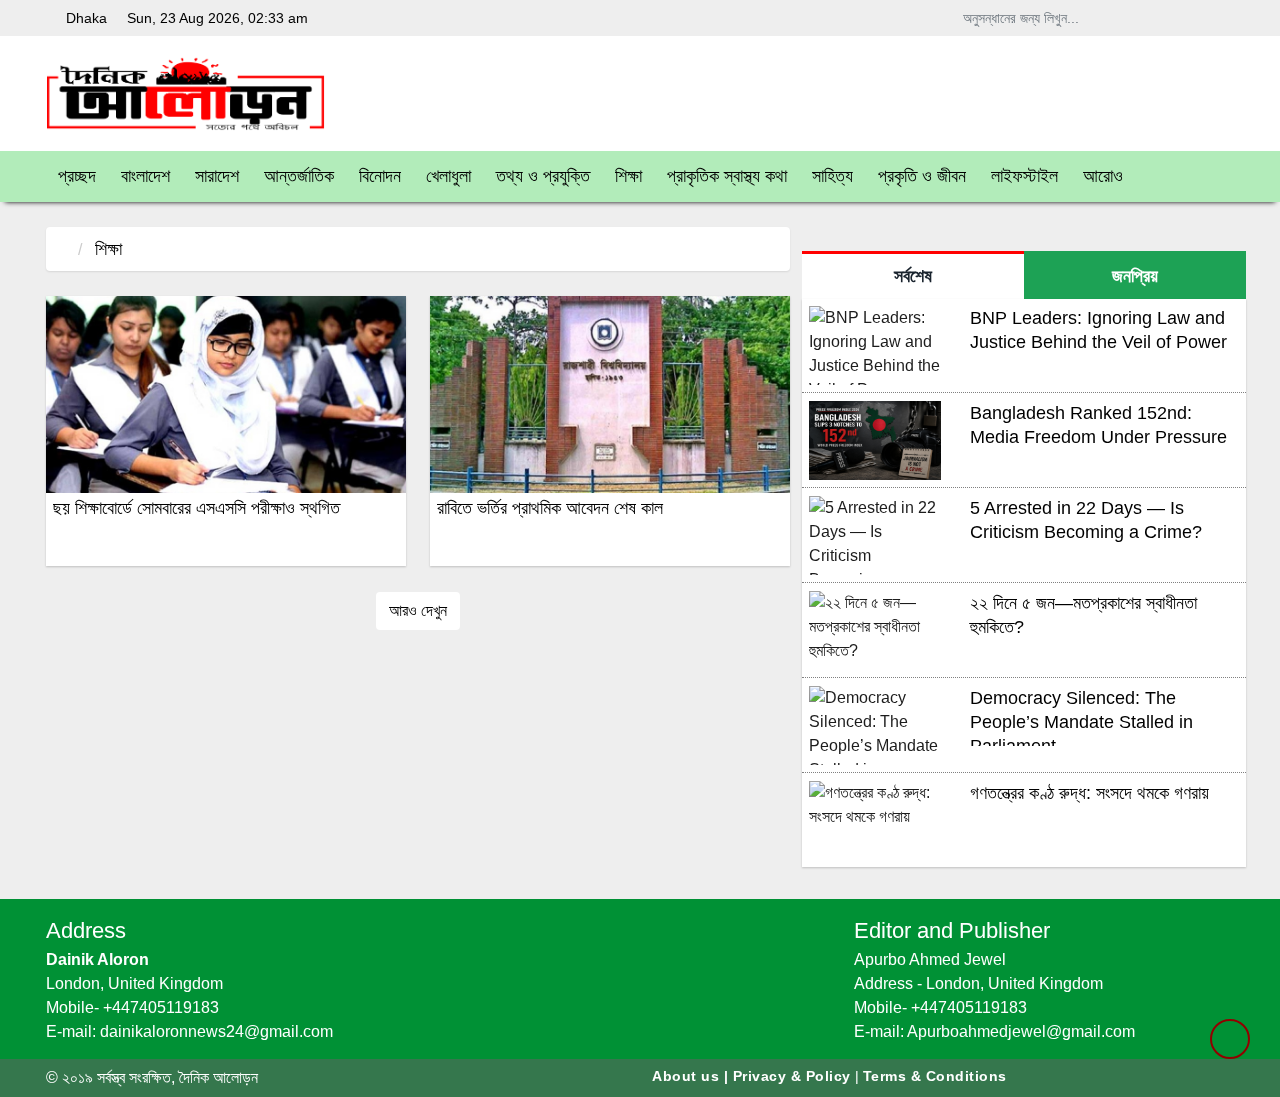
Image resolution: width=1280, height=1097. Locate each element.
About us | (692, 1076)
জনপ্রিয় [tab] (1135, 276)
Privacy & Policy (792, 1076)
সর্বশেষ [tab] (913, 276)
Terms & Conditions (935, 1076)
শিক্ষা (108, 249)
